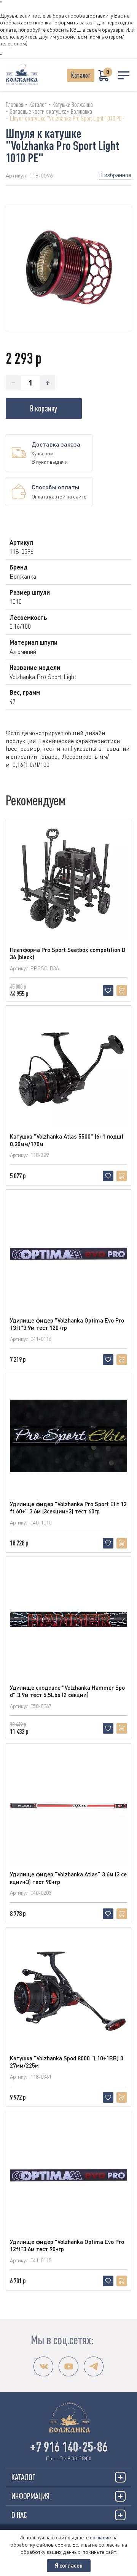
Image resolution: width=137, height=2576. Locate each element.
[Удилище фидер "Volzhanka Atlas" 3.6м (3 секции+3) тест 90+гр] (68, 1806)
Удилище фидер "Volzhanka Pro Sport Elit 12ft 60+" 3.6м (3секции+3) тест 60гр (68, 1508)
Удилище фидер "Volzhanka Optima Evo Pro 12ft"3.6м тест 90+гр (67, 2245)
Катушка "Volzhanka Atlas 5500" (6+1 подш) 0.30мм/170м (67, 1140)
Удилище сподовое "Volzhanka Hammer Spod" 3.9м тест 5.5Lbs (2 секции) (67, 1691)
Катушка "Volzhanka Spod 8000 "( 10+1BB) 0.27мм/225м (67, 2062)
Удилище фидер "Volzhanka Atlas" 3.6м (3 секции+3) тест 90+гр (68, 1878)
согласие (100, 2537)
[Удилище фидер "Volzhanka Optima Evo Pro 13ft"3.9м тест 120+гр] (68, 1252)
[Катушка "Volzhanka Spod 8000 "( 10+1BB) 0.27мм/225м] (68, 1990)
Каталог (81, 75)
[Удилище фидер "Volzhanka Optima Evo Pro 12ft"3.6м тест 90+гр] (68, 2174)
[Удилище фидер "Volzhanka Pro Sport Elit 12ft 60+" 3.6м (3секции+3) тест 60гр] (68, 1436)
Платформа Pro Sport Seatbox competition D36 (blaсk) (68, 953)
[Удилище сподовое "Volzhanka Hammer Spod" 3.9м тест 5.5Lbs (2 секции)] (68, 1619)
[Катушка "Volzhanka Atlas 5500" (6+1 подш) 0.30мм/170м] (68, 1068)
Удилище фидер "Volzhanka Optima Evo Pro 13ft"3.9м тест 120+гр (67, 1324)
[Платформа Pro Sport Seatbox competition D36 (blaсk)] (68, 882)
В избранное (115, 175)
